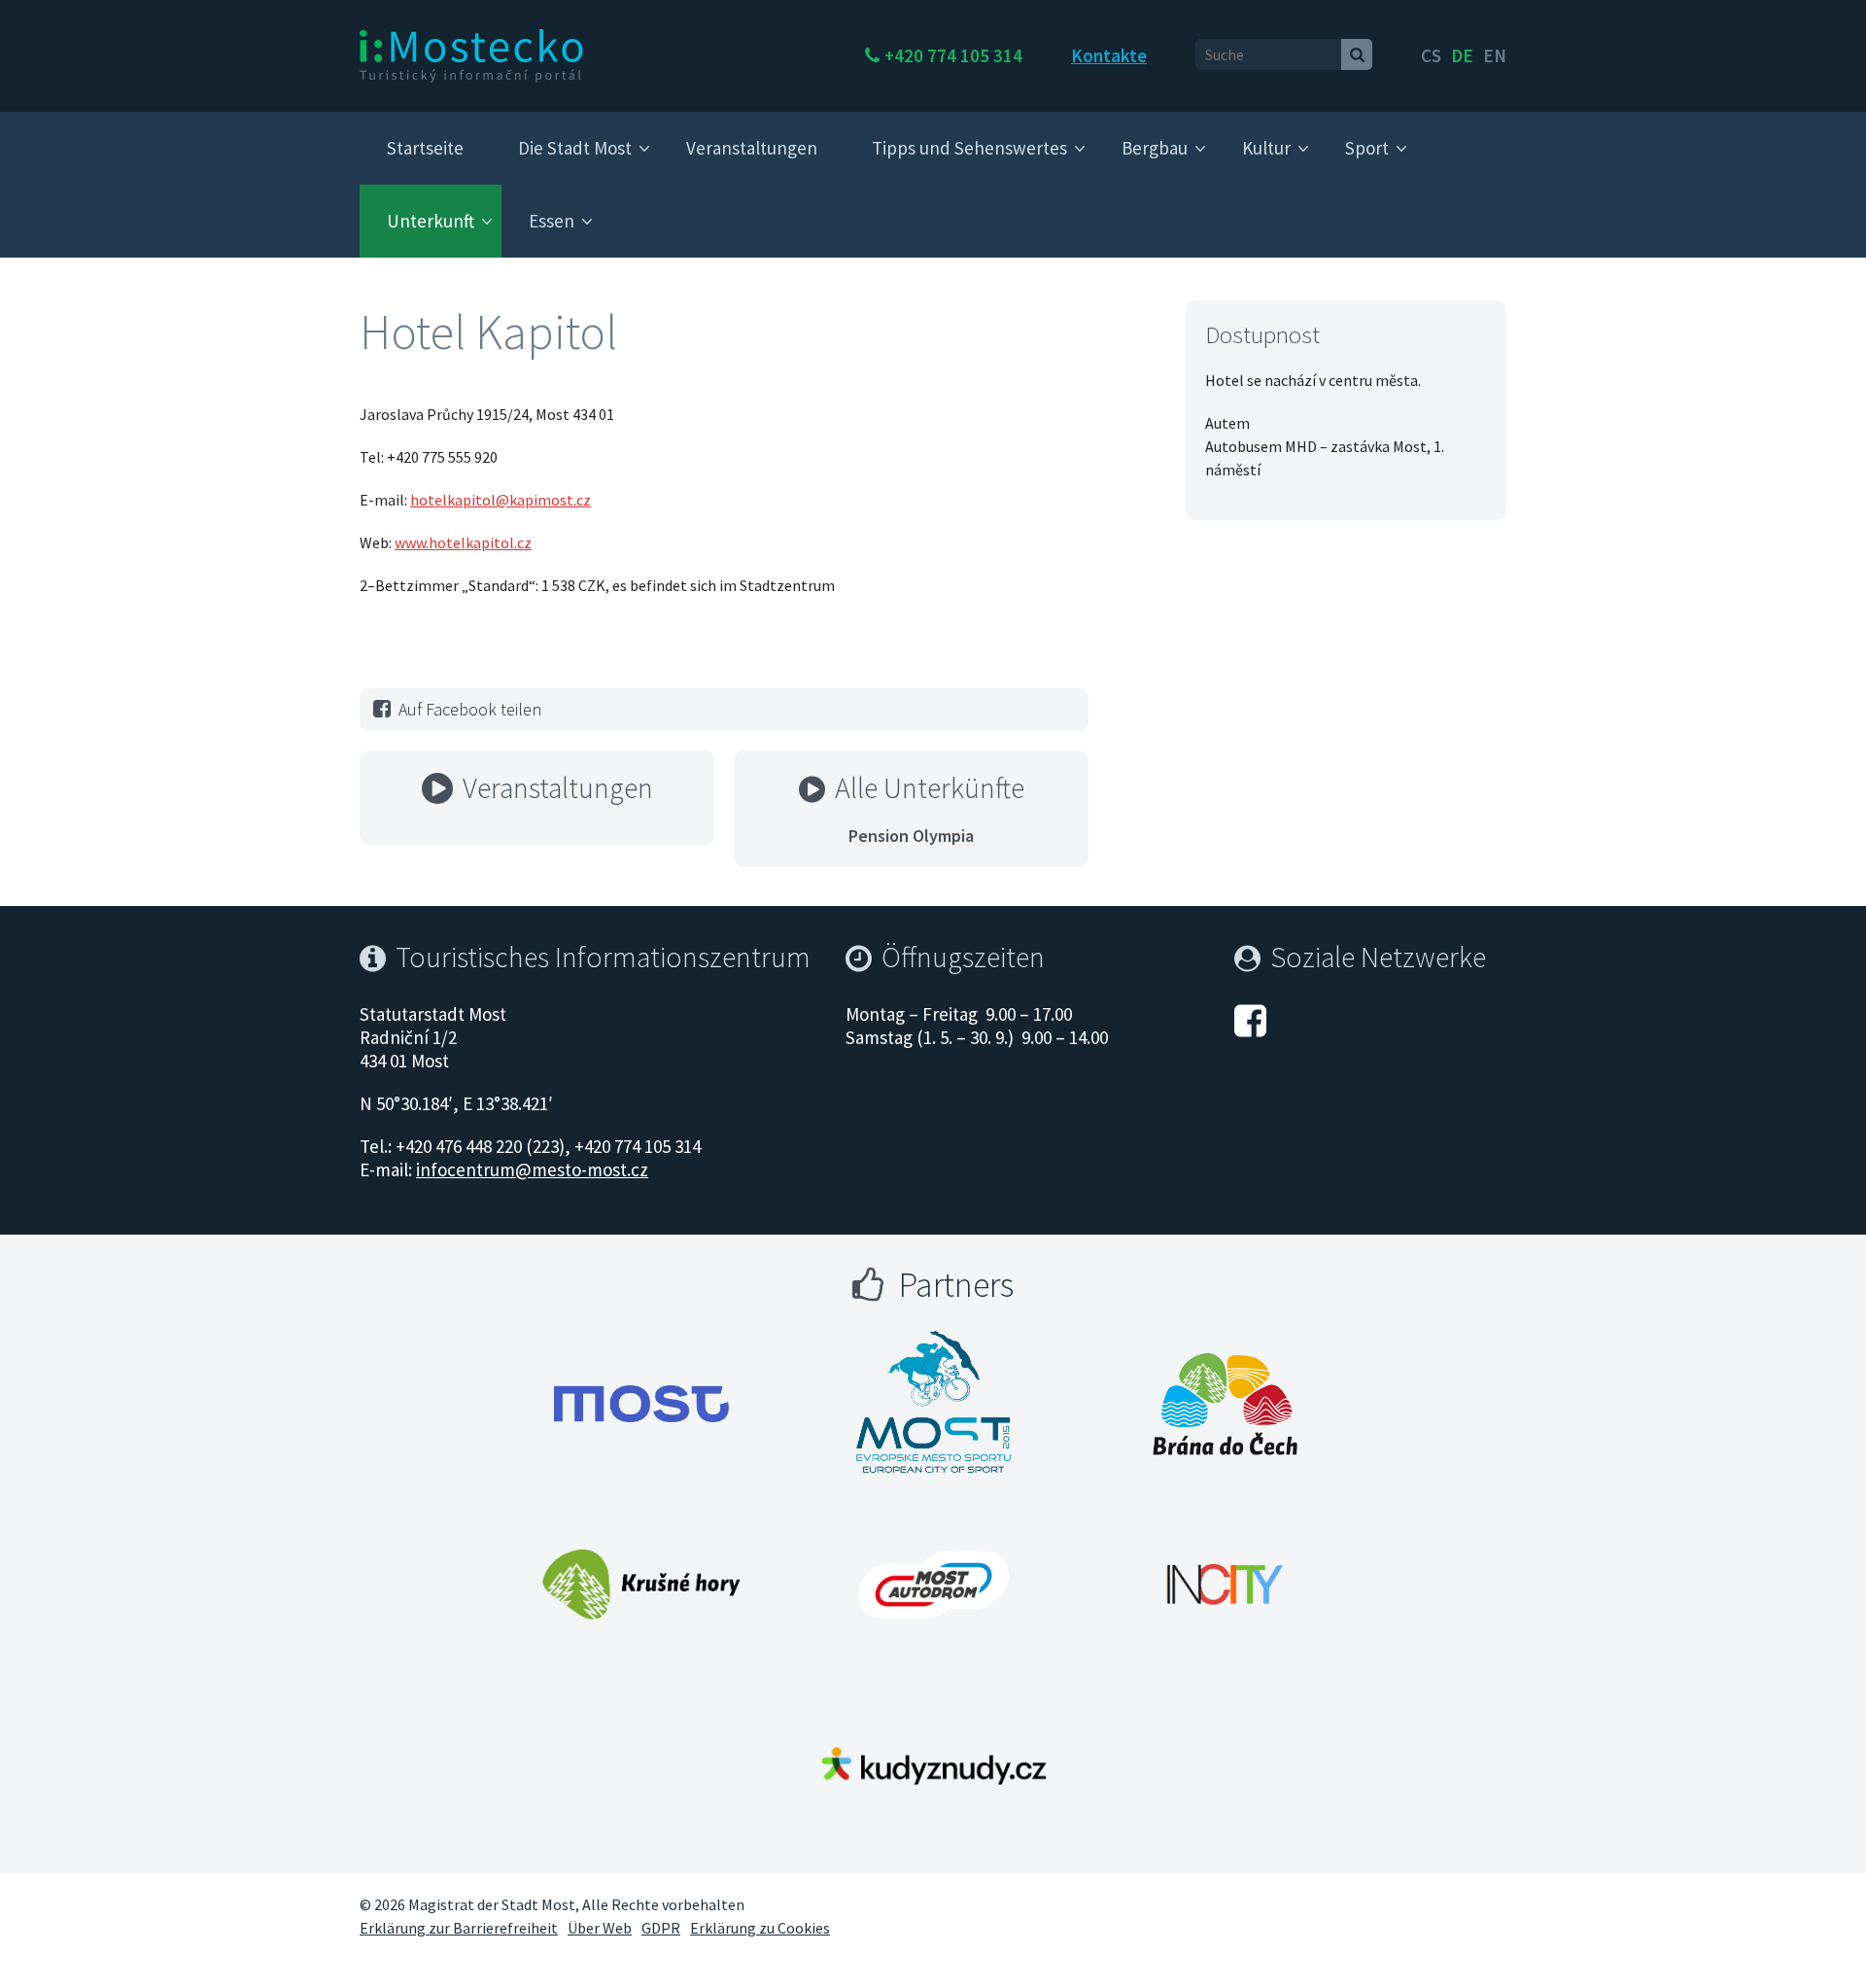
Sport (1367, 148)
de (1462, 55)
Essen (552, 221)
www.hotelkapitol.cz (463, 542)
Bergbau (1155, 148)
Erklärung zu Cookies (760, 1928)
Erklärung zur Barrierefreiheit (459, 1928)
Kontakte (1109, 55)
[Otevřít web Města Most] (641, 1404)
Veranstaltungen (752, 148)
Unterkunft (431, 221)
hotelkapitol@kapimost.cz (501, 500)
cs (1431, 55)
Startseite (425, 148)
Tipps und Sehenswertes (969, 148)
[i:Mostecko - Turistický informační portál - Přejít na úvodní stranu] (471, 54)
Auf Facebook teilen (470, 709)
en (1495, 55)
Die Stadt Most (575, 148)
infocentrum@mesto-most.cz (532, 1169)
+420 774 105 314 (953, 55)
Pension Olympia (911, 836)
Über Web (600, 1928)
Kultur (1266, 148)
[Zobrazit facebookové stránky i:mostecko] (1250, 1018)
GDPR (661, 1928)
